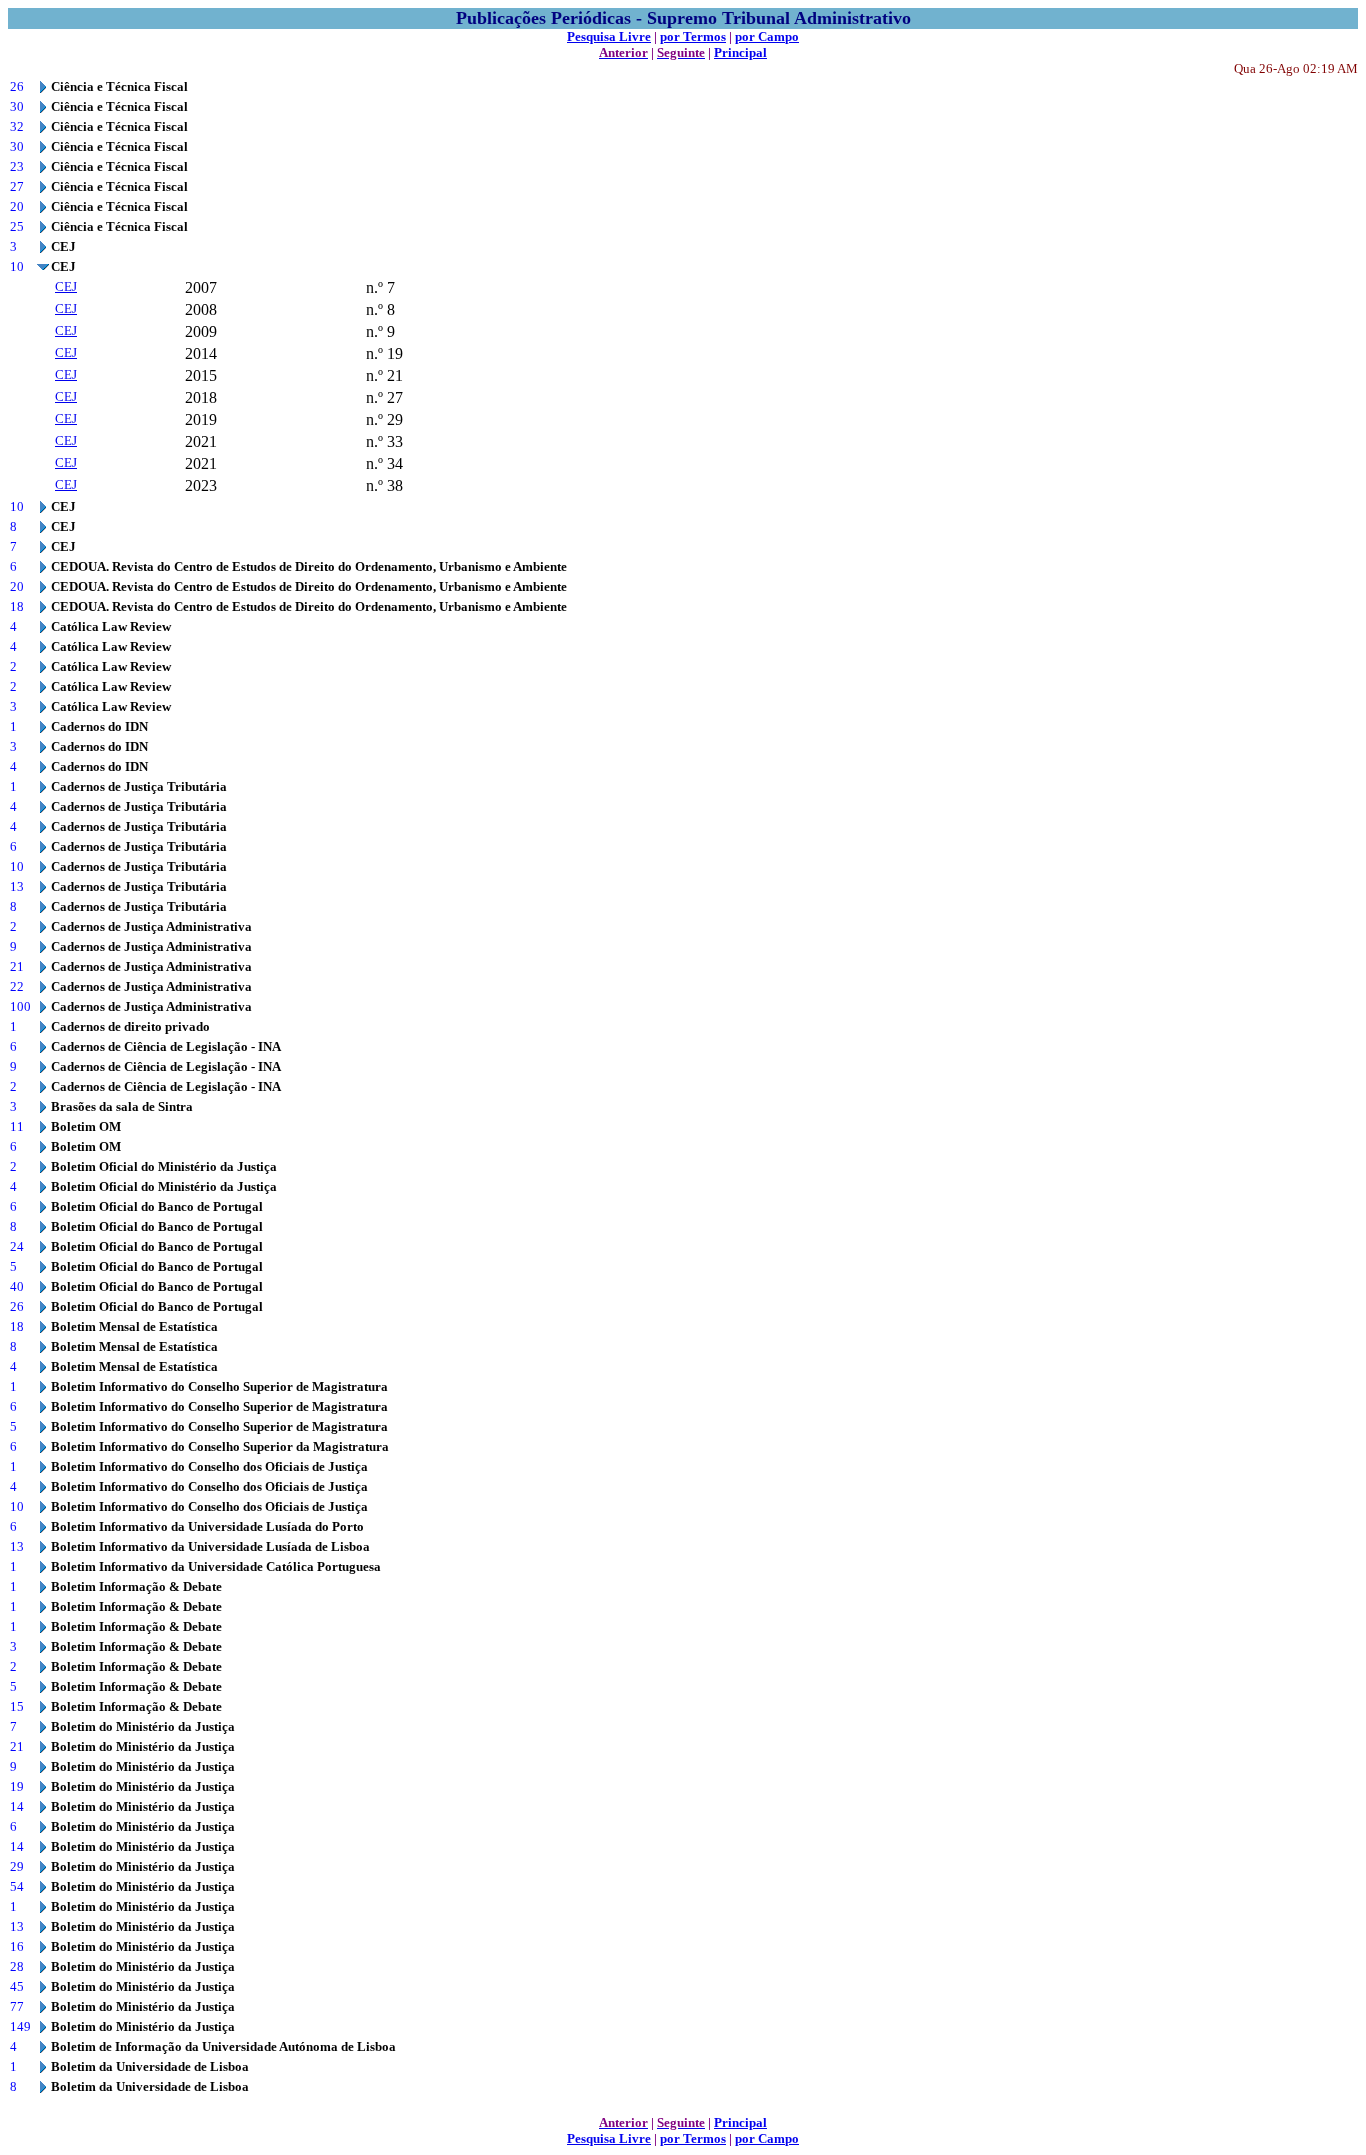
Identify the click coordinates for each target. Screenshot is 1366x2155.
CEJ (66, 286)
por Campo (767, 36)
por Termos (693, 36)
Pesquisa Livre (609, 36)
